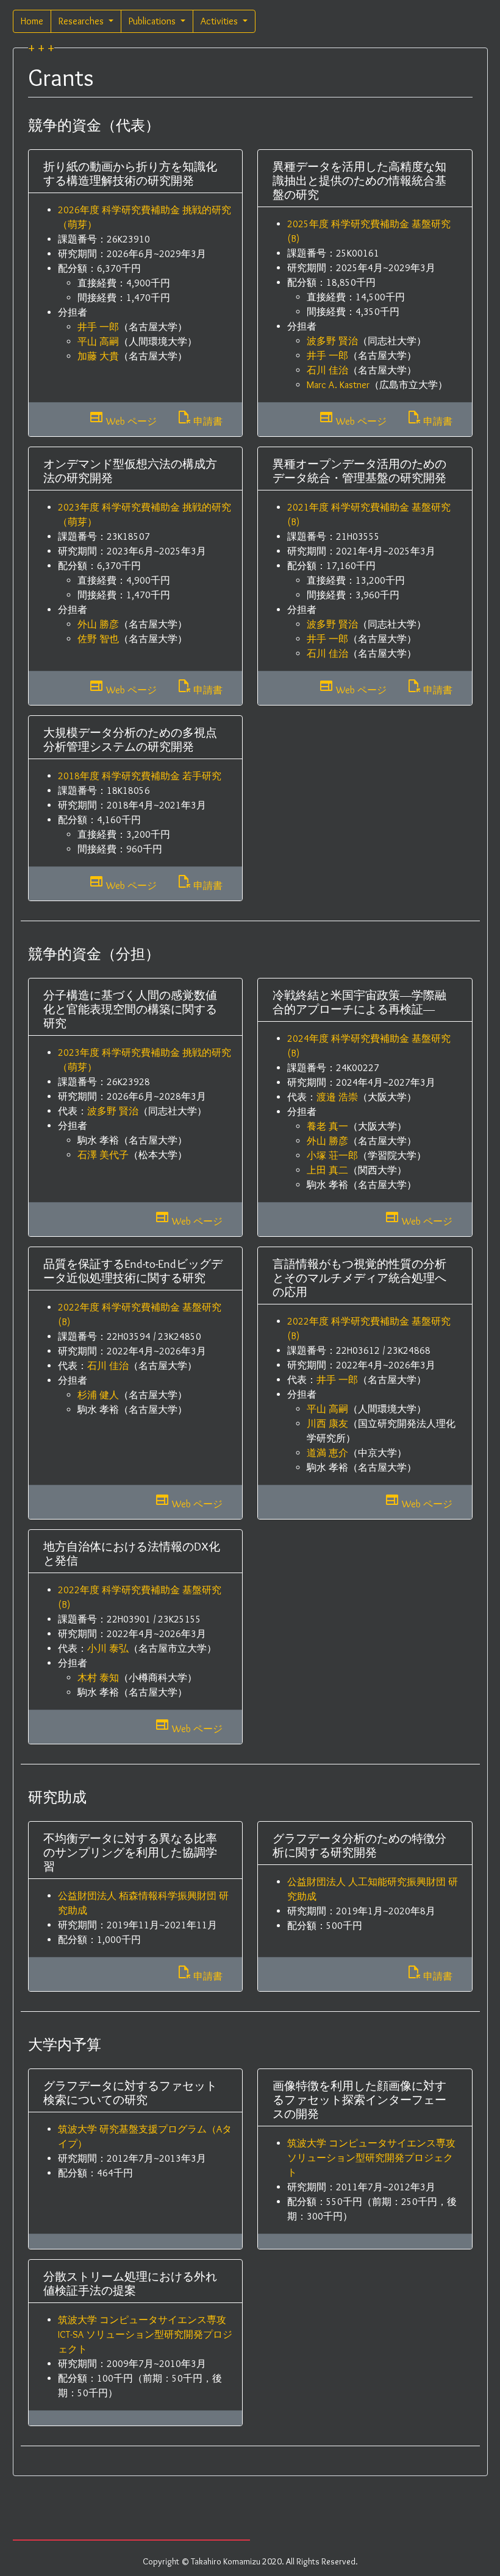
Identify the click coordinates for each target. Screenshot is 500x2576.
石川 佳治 (327, 370)
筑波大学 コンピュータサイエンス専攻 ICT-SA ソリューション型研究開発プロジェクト (145, 2334)
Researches (82, 21)
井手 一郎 (98, 327)
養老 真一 (327, 1126)
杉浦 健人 (98, 1395)
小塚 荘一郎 (332, 1155)
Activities (220, 21)
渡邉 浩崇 (337, 1097)
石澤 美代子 (103, 1155)
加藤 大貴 (98, 356)
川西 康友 (327, 1424)
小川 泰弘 (108, 1648)
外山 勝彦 (98, 624)
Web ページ (123, 419)
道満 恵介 (327, 1453)
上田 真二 (327, 1170)
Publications (153, 21)
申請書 (199, 419)
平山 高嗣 (98, 341)
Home (32, 21)
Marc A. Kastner (338, 385)
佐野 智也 (98, 639)
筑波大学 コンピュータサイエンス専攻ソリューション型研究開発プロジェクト (371, 2158)
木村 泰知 (98, 1678)
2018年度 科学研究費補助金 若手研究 (140, 776)
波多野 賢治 (332, 341)
